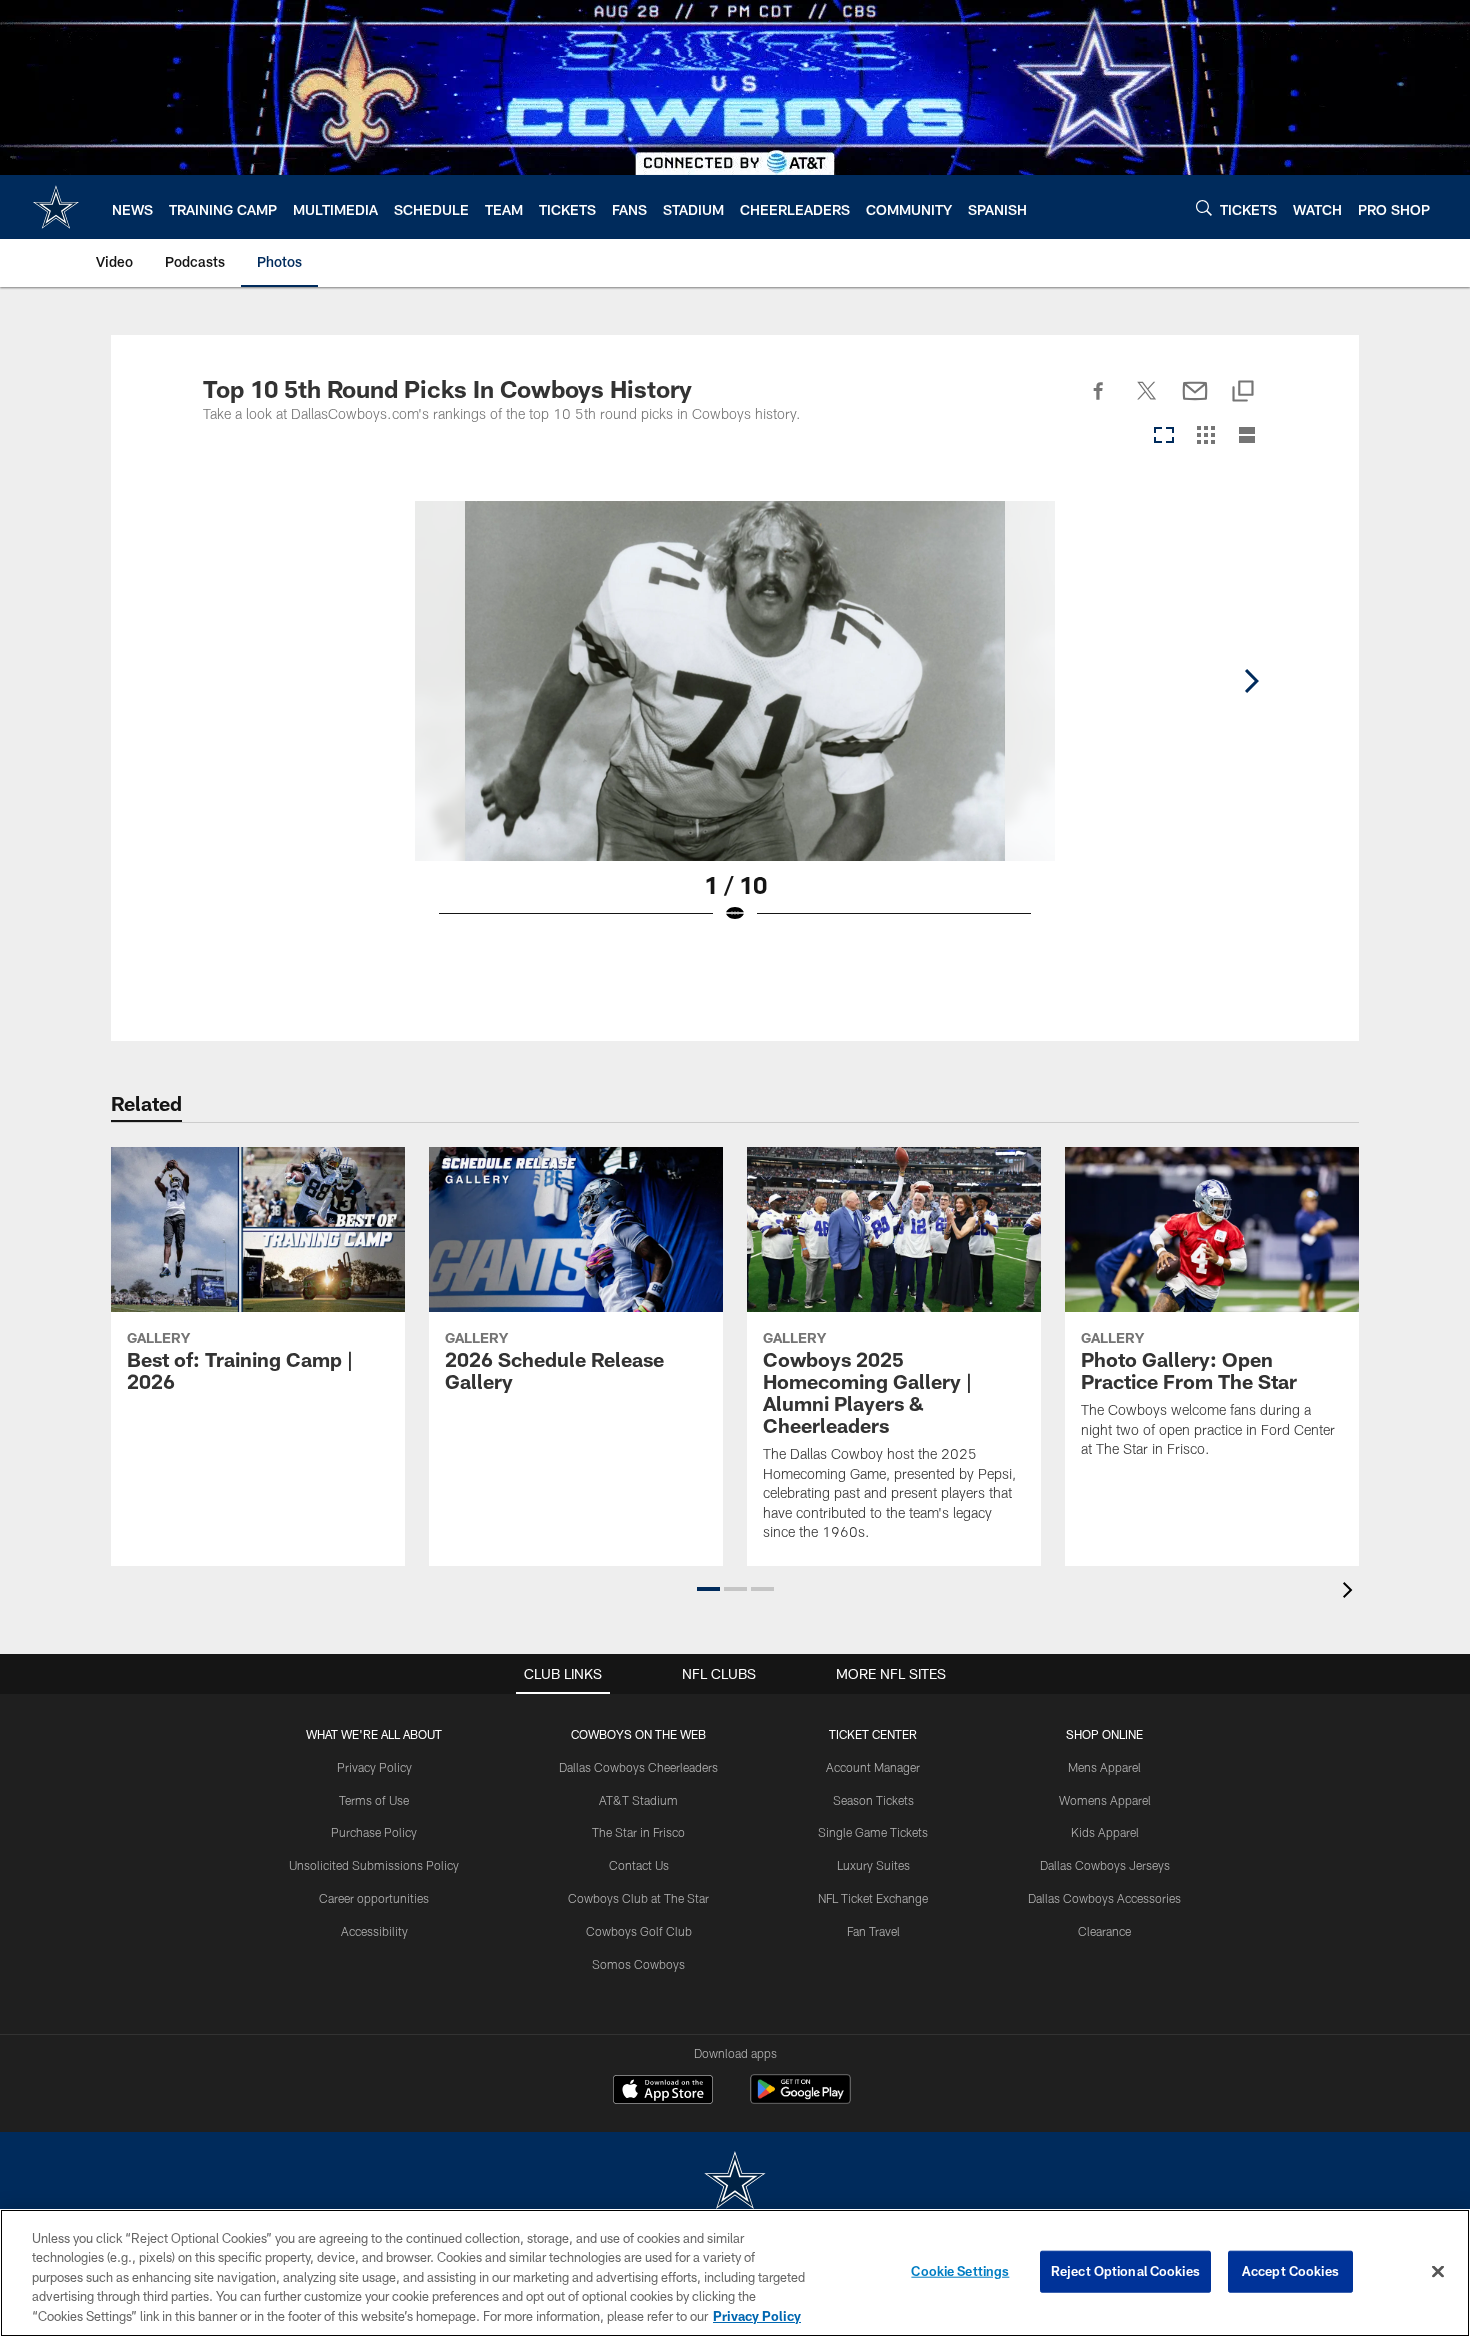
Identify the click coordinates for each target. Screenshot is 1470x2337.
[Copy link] (1243, 392)
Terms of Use (374, 1800)
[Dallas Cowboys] (735, 2182)
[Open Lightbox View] (735, 725)
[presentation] (1351, 1592)
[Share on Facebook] (1099, 402)
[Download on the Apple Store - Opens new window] (663, 2092)
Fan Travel (873, 1931)
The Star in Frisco (638, 1832)
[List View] (1247, 436)
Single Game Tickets (873, 1832)
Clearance (1104, 1931)
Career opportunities (374, 1898)
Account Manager (873, 1767)
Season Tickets (873, 1800)
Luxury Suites (873, 1865)
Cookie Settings (960, 2271)
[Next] (1251, 681)
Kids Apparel (1105, 1832)
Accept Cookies (1290, 2271)
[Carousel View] (1164, 436)
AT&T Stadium (638, 1800)
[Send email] (1195, 402)
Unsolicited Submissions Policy (374, 1865)
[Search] (1204, 207)
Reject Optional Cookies (1125, 2271)
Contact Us (639, 1865)
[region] (735, 2273)
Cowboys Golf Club (639, 1931)
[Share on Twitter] (1147, 402)
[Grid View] (1205, 436)
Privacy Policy (374, 1767)
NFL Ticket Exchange (873, 1898)
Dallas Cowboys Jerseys (1105, 1865)
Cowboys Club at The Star (638, 1898)
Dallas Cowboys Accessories (1104, 1898)
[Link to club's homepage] (56, 207)
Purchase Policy (374, 1832)
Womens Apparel (1105, 1800)
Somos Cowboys (638, 1964)
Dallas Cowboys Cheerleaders (638, 1767)
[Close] (1438, 2272)
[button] (708, 1589)
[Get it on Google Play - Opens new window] (800, 2099)
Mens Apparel (1104, 1767)
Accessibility (374, 1931)
